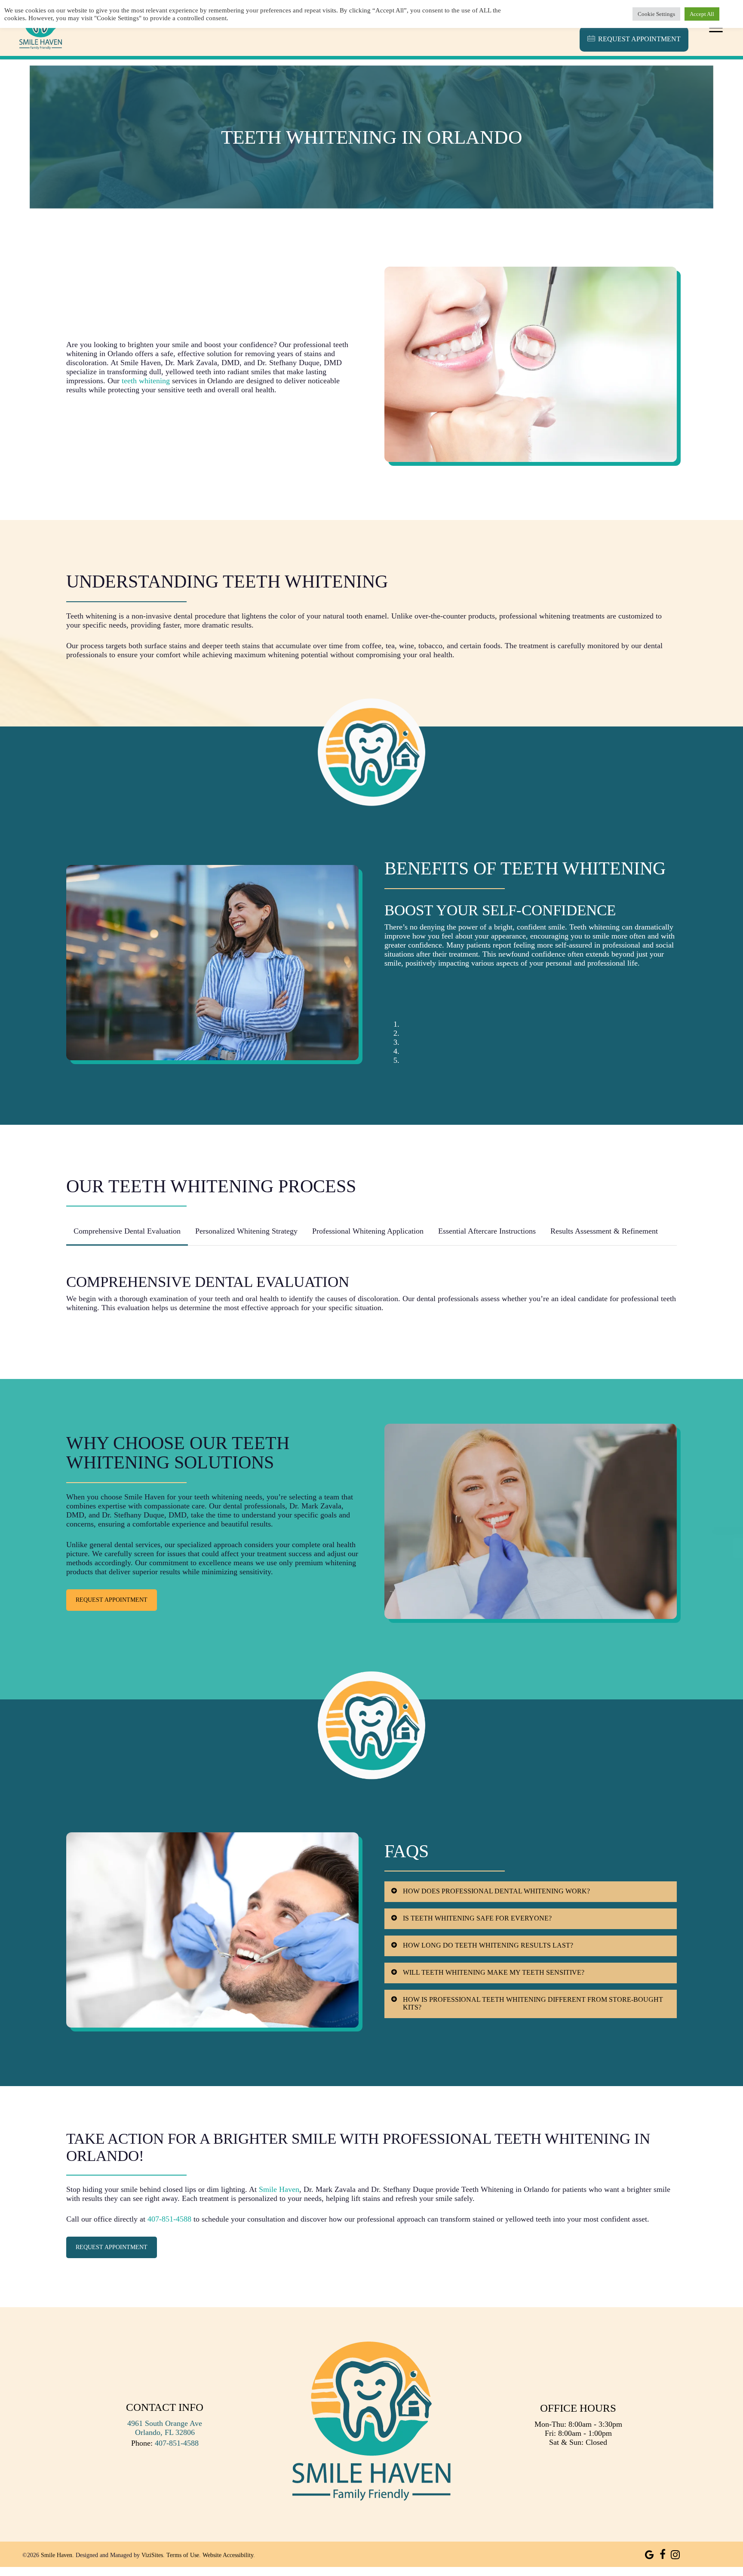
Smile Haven (279, 2189)
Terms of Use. (184, 2555)
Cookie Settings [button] (656, 14)
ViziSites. (153, 2555)
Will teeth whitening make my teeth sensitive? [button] (494, 1972)
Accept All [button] (702, 14)
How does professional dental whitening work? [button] (496, 1891)
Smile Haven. (57, 2555)
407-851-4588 (169, 2219)
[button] (716, 28)
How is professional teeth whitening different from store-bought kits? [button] (533, 2003)
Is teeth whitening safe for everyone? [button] (477, 1918)
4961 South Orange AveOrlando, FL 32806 (165, 2428)
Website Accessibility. (229, 2555)
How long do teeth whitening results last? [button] (488, 1945)
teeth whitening (146, 381)
